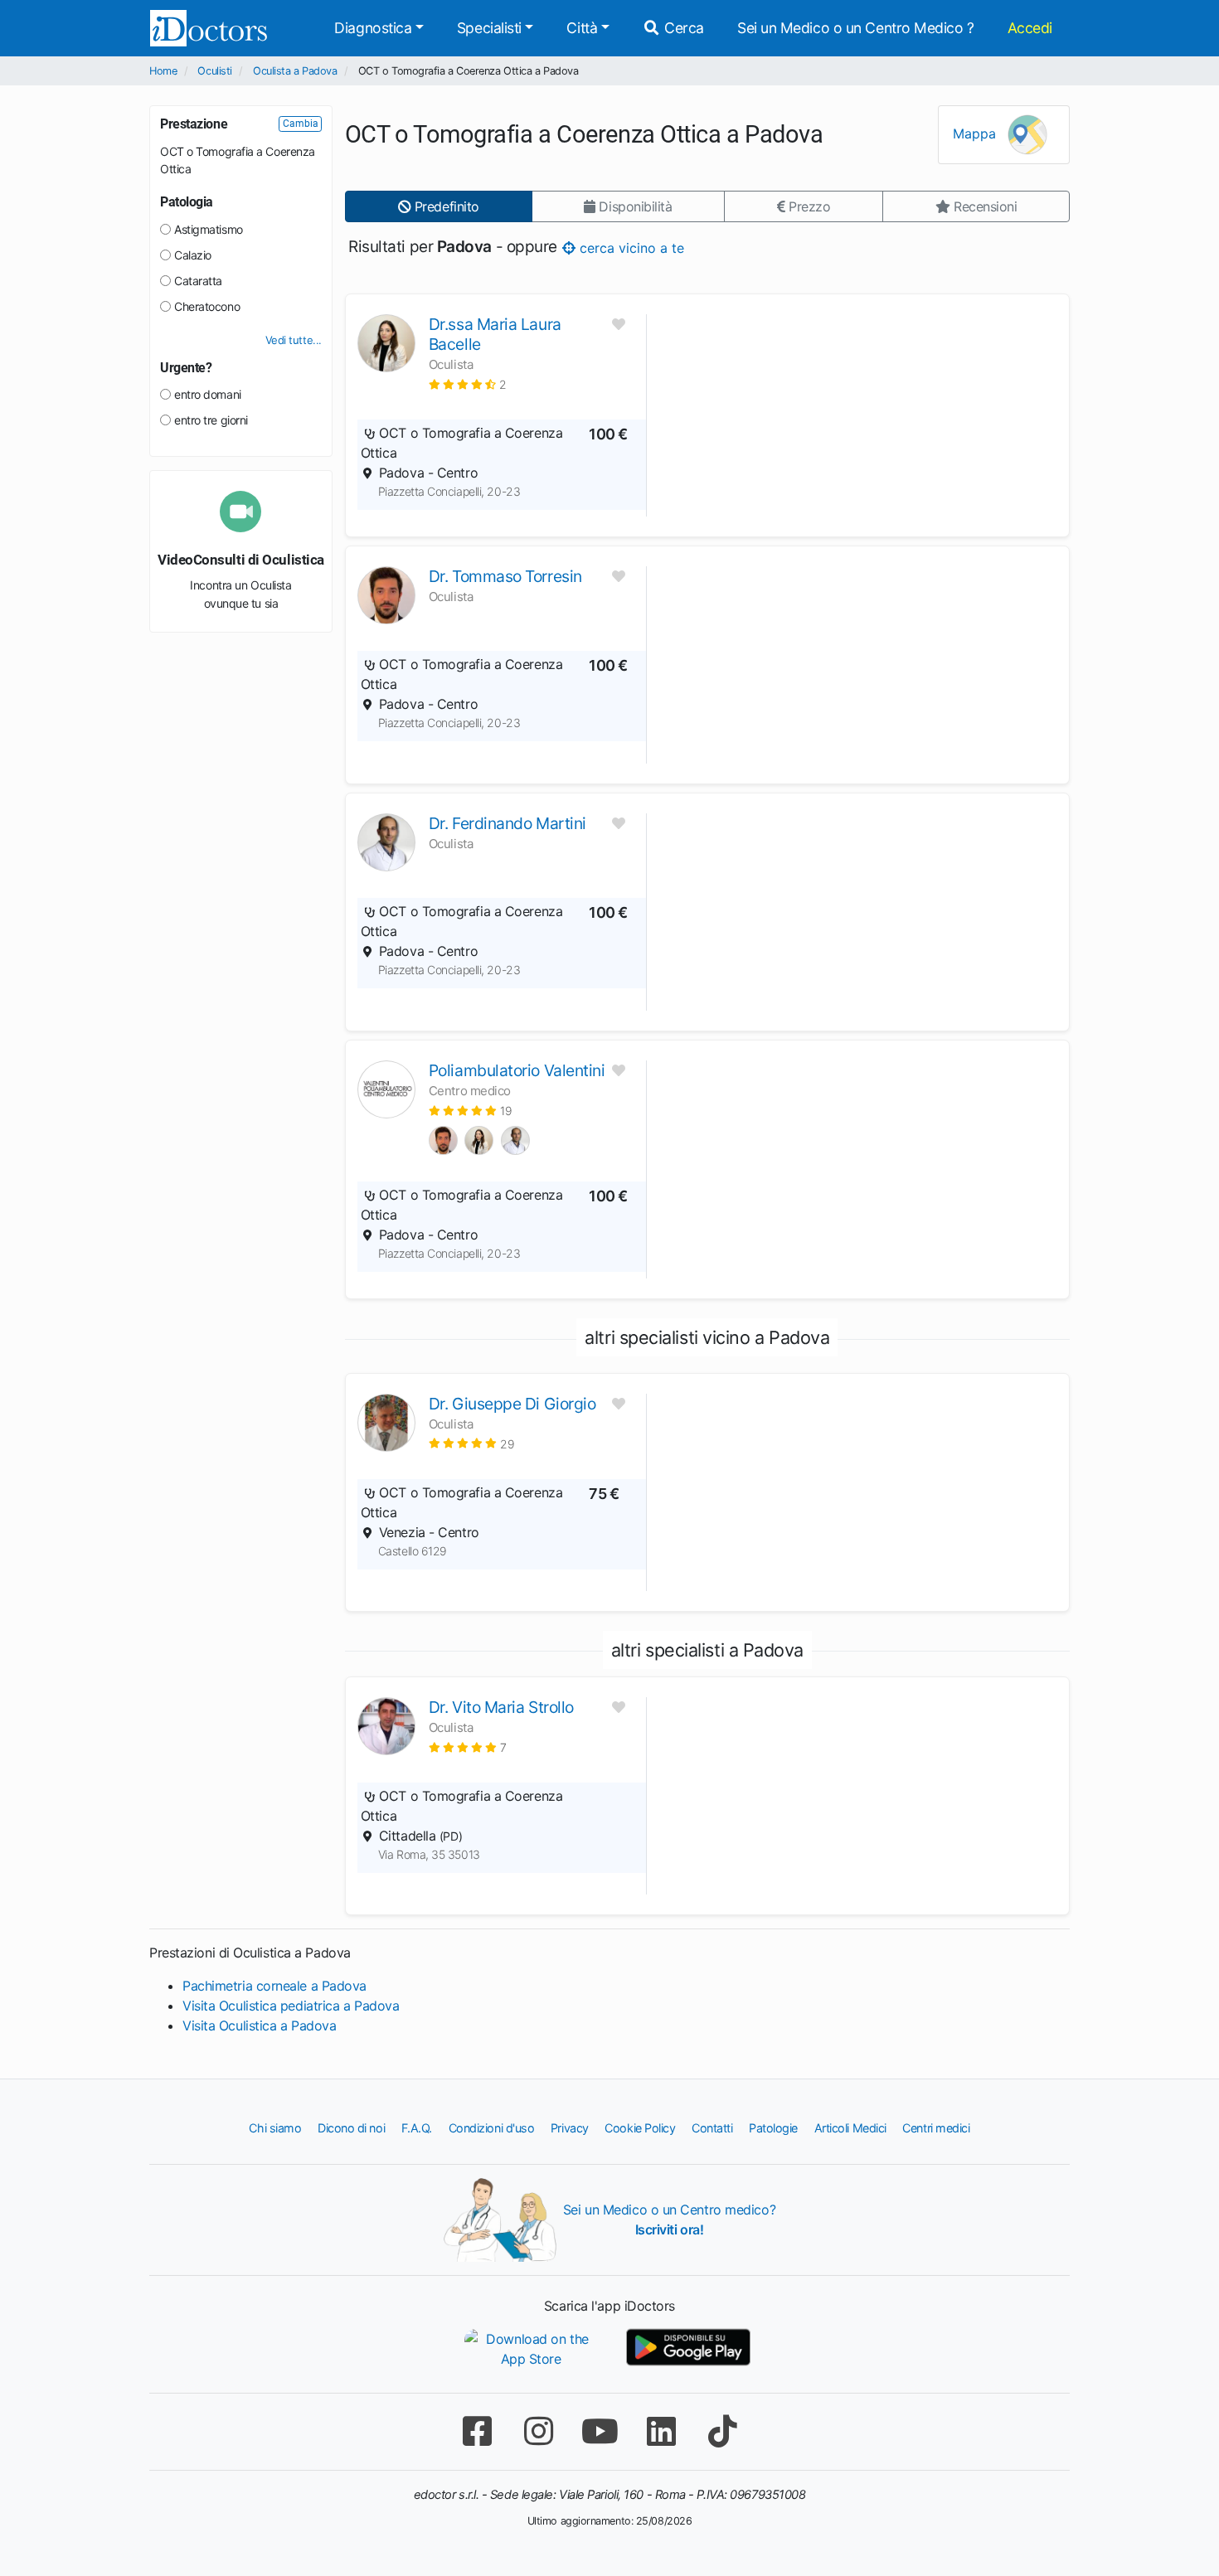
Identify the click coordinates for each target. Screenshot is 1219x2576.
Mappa (976, 133)
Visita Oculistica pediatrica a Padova (291, 2006)
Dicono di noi (351, 2128)
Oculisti (214, 71)
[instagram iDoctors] (538, 2431)
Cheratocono (207, 306)
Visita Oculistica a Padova (259, 2025)
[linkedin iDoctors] (661, 2431)
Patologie (773, 2128)
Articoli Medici (850, 2128)
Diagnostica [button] (373, 28)
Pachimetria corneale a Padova (274, 1986)
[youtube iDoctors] (600, 2431)
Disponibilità (634, 206)
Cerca (682, 28)
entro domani (208, 394)
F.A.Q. (417, 2128)
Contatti (712, 2128)
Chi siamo (275, 2128)
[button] (468, 384)
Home (163, 71)
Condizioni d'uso (492, 2128)
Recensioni (983, 206)
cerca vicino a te (629, 247)
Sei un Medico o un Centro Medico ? (856, 28)
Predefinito (445, 206)
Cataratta (198, 281)
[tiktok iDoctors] (722, 2431)
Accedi (1030, 28)
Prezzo (807, 206)
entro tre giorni (211, 420)
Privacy (570, 2128)
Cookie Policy (640, 2128)
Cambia (301, 124)
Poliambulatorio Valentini (517, 1070)
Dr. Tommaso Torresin (505, 576)
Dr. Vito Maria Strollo (501, 1707)
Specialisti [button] (489, 28)
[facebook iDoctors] (477, 2431)
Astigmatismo (209, 229)
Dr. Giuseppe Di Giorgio (512, 1404)
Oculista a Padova (295, 71)
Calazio (193, 255)
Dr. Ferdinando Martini (508, 823)
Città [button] (582, 28)
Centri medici (936, 2128)
